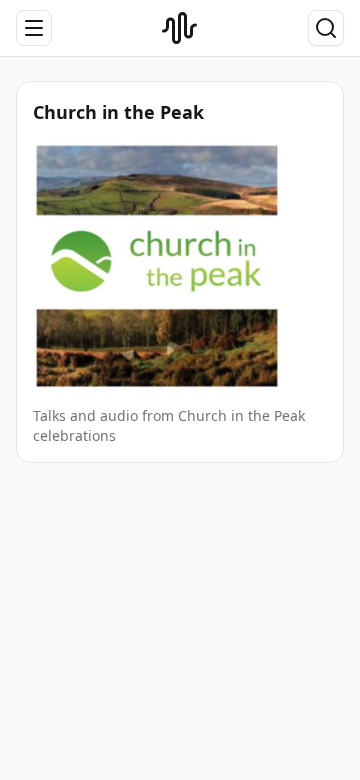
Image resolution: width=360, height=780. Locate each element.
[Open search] (326, 28)
